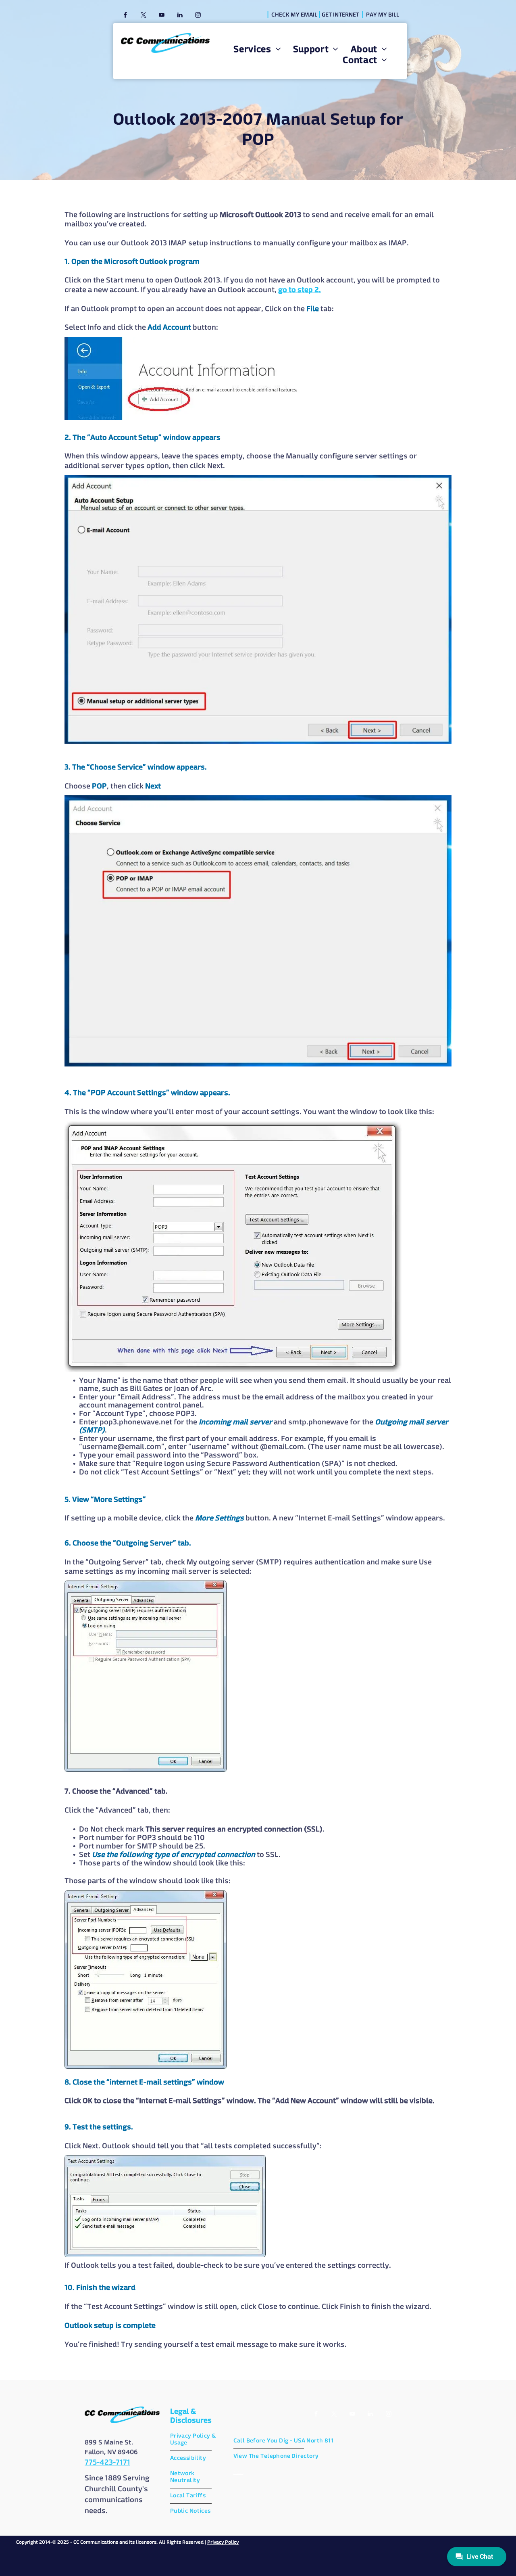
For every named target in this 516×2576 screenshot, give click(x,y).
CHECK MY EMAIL (294, 15)
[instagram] (198, 16)
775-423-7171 (107, 2463)
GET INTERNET (340, 15)
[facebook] (125, 16)
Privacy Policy (223, 2543)
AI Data (238, 2473)
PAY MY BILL (383, 15)
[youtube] (162, 16)
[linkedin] (180, 16)
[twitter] (144, 16)
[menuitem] (257, 50)
